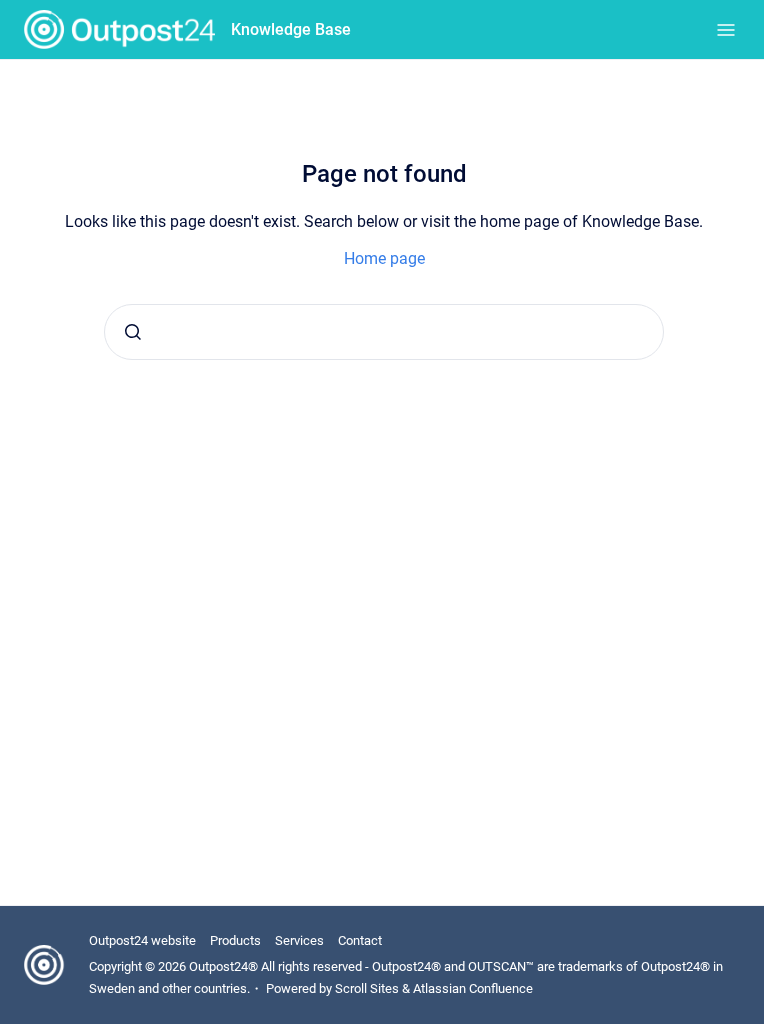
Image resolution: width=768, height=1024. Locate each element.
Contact (360, 940)
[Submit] (133, 332)
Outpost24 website (142, 940)
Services (299, 940)
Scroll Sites (367, 988)
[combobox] (384, 332)
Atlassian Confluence (473, 988)
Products (235, 940)
